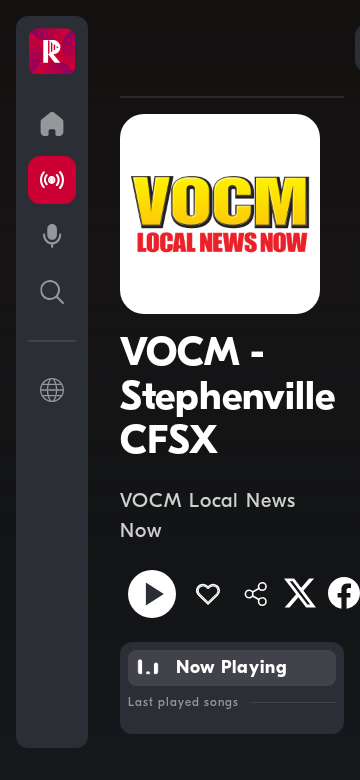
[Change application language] (52, 390)
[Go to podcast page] (52, 236)
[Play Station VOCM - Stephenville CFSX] (152, 594)
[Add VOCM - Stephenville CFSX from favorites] (208, 594)
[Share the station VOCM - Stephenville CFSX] (256, 594)
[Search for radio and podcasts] (52, 292)
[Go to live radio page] (52, 180)
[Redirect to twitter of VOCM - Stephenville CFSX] (300, 593)
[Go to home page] (52, 124)
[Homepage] (52, 52)
